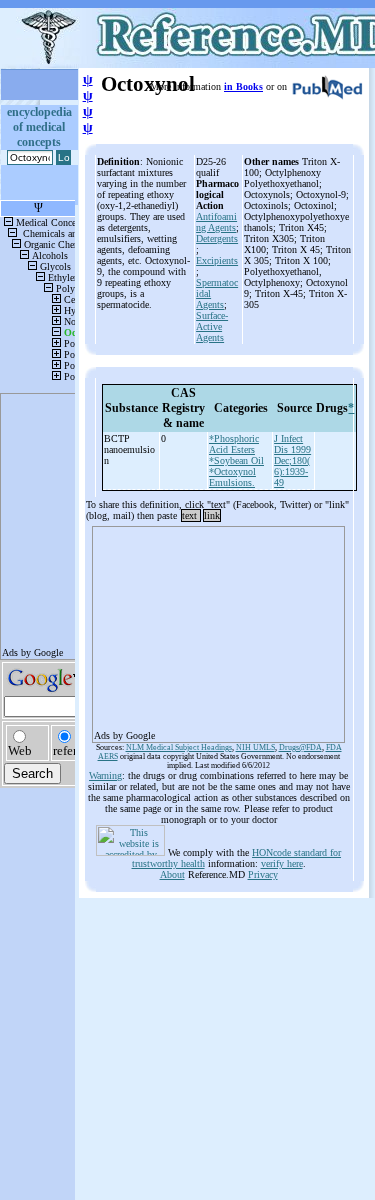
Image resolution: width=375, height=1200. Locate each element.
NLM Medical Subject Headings (179, 747)
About (172, 874)
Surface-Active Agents (212, 326)
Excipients (217, 260)
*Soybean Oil (236, 460)
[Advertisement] (218, 628)
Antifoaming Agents (216, 222)
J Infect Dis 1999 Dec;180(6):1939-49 (292, 460)
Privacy (263, 874)
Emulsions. (232, 482)
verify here (282, 863)
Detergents (217, 238)
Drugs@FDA (300, 747)
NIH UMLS (255, 747)
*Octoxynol (232, 471)
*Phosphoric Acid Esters (234, 444)
